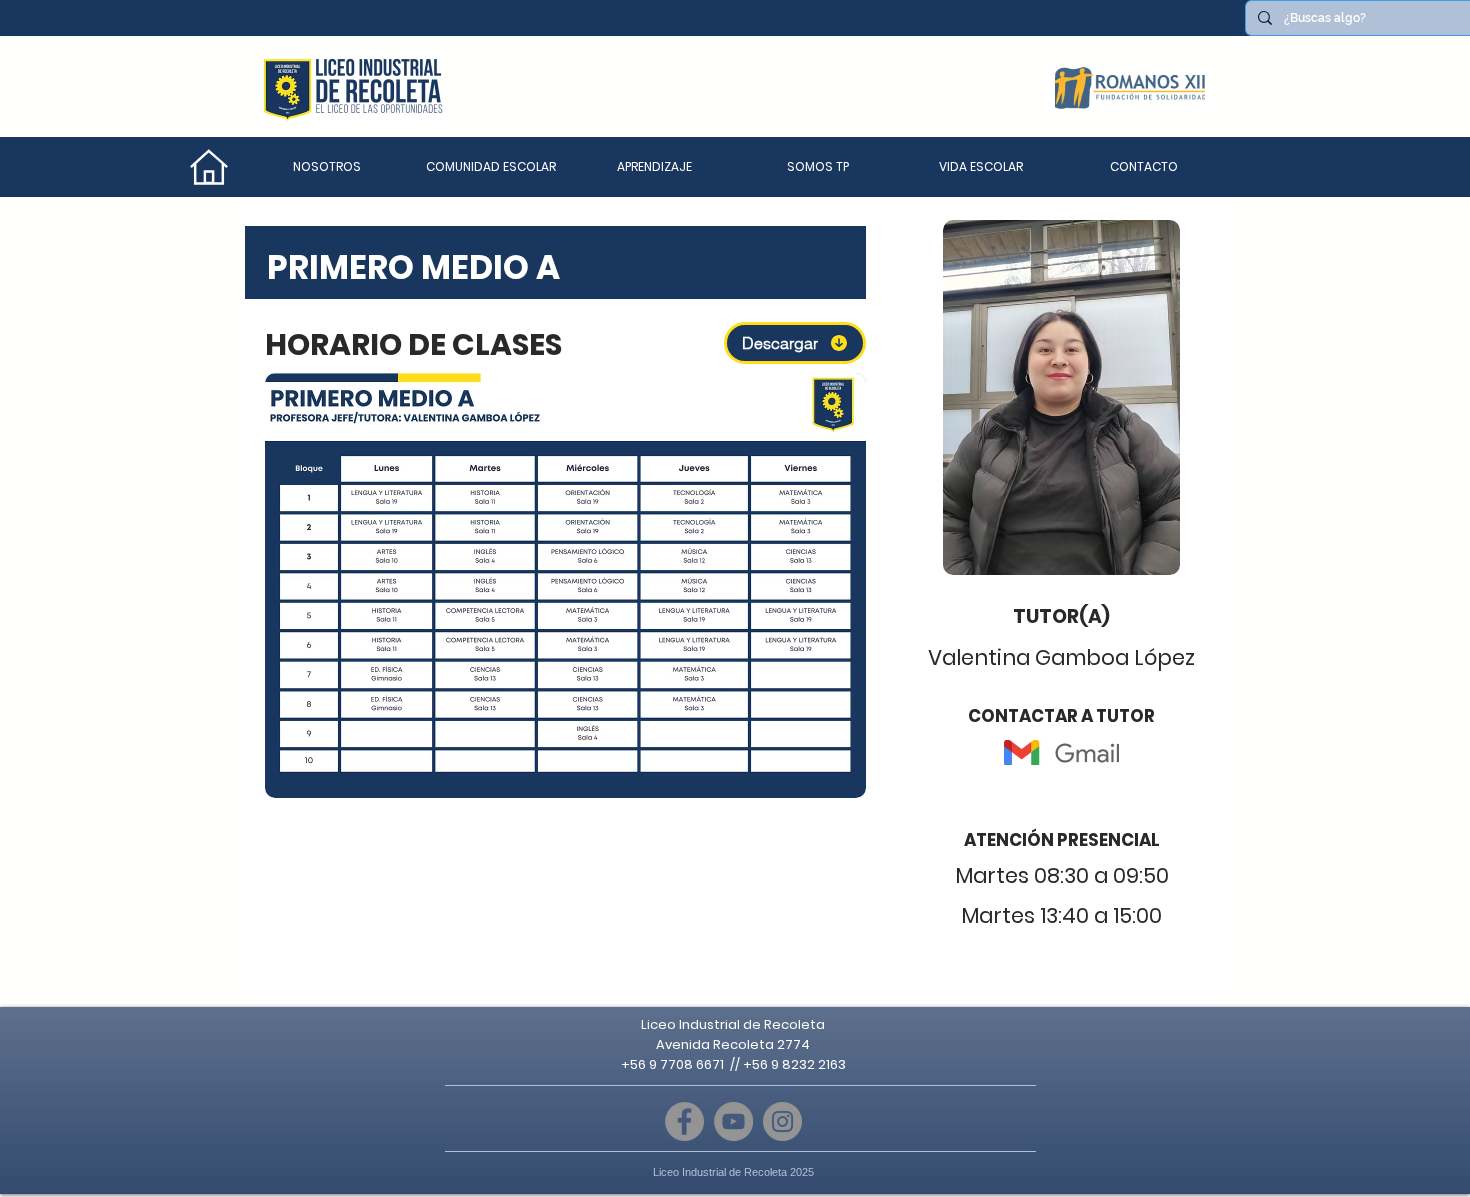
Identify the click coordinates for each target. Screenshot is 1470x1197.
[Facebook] (684, 1121)
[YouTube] (733, 1121)
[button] (491, 167)
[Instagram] (782, 1121)
